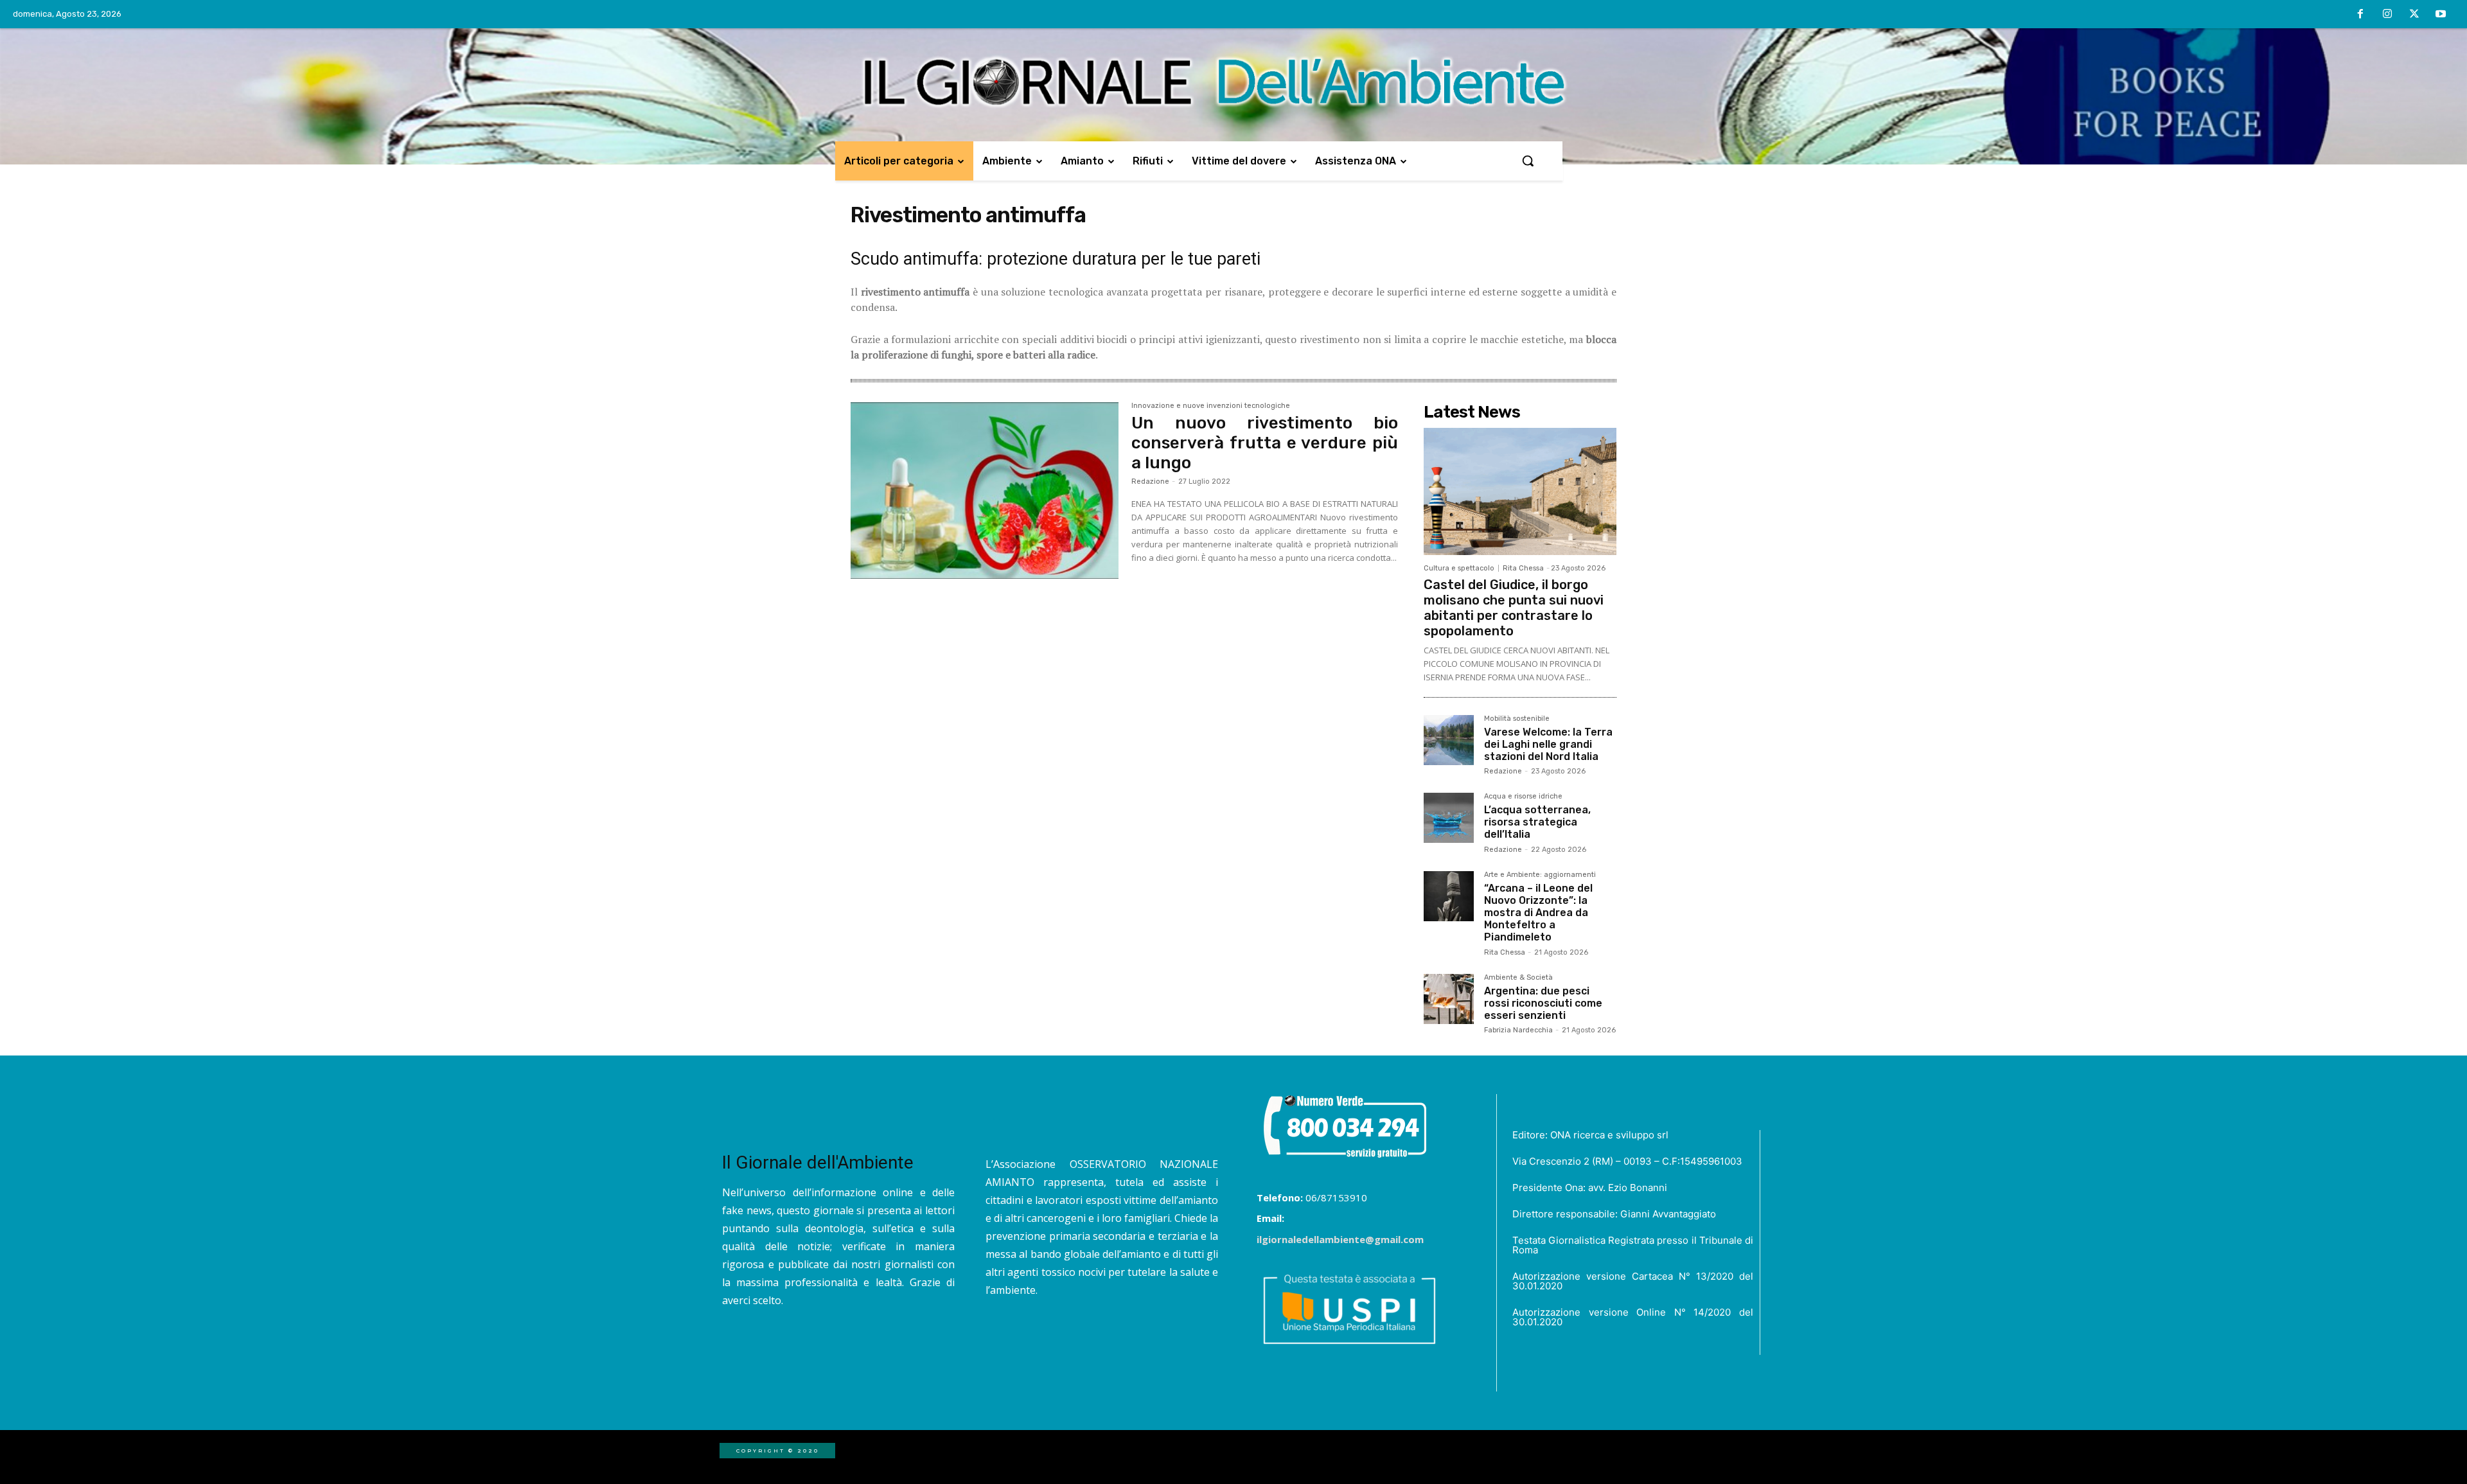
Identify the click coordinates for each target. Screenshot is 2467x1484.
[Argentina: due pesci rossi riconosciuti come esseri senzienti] (1449, 999)
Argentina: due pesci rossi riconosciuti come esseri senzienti (1543, 1003)
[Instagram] (2387, 15)
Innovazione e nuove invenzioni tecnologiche (1211, 406)
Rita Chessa (1523, 568)
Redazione (1150, 481)
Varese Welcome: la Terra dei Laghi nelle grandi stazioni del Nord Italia (1548, 744)
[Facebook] (2361, 15)
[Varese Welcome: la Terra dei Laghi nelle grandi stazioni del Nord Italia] (1449, 740)
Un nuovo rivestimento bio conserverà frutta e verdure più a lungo (1265, 443)
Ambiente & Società (1518, 978)
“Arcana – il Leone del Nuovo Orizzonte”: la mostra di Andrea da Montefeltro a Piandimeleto (1538, 913)
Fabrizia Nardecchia (1518, 1030)
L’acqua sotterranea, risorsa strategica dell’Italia (1537, 822)
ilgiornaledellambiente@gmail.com (1340, 1239)
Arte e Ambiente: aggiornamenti (1540, 875)
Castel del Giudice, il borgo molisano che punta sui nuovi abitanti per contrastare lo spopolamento (1514, 608)
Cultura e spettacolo (1459, 568)
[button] (1528, 161)
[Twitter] (2414, 15)
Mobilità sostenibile (1517, 719)
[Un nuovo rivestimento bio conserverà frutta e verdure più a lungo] (985, 491)
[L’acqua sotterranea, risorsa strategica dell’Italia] (1449, 818)
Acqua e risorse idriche (1523, 797)
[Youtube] (2441, 15)
